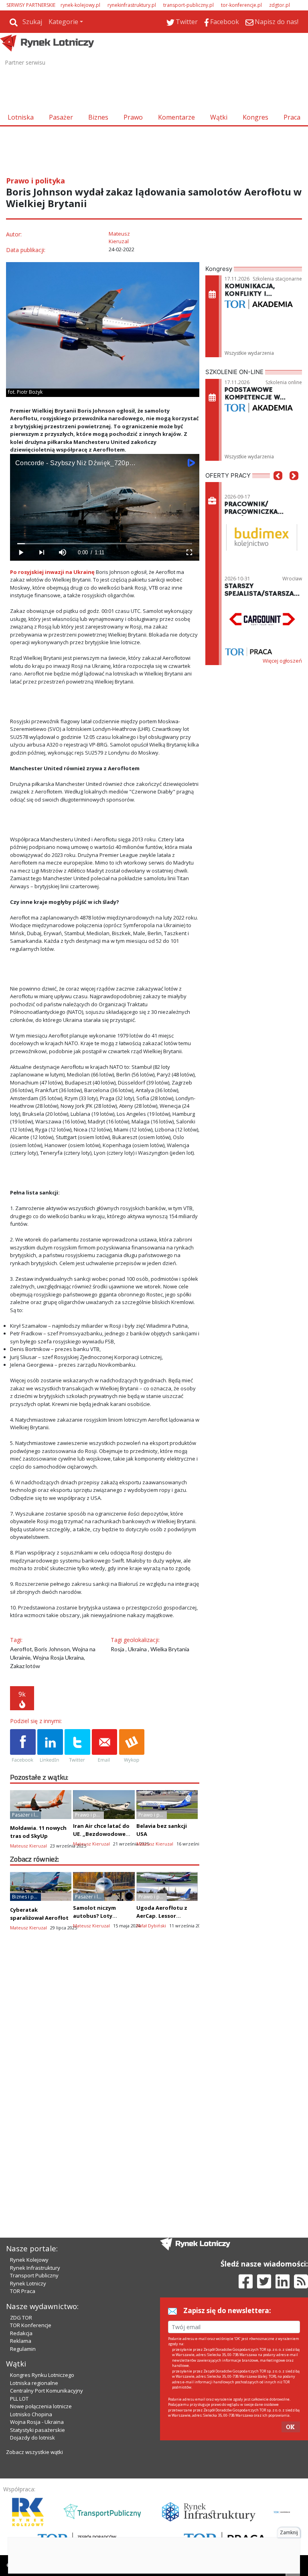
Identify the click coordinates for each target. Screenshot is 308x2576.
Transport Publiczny (34, 2275)
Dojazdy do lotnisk (32, 2438)
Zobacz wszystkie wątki (34, 2452)
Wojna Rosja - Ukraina (37, 2422)
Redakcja (21, 2333)
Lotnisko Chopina (31, 2414)
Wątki (219, 117)
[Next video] (41, 552)
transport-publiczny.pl (188, 5)
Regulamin (23, 2349)
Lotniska (21, 117)
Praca (292, 117)
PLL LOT (19, 2399)
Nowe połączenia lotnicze (41, 2406)
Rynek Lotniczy (28, 2283)
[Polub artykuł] (23, 1746)
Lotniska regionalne (34, 2383)
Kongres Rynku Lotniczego (42, 2375)
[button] (278, 488)
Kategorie (63, 22)
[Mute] (62, 552)
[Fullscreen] (189, 552)
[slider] (105, 544)
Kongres (255, 117)
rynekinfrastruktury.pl (132, 5)
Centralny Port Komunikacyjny (47, 2391)
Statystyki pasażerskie (37, 2430)
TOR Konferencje (31, 2325)
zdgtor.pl (280, 5)
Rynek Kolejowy (29, 2260)
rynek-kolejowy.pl (80, 5)
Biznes (98, 117)
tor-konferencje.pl (241, 5)
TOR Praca (23, 2291)
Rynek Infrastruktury (35, 2268)
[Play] (20, 552)
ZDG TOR (21, 2318)
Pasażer (61, 117)
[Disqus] (105, 2080)
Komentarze (176, 117)
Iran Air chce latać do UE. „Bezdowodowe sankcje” (101, 1834)
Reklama (21, 2341)
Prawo (133, 117)
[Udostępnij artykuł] (50, 1746)
